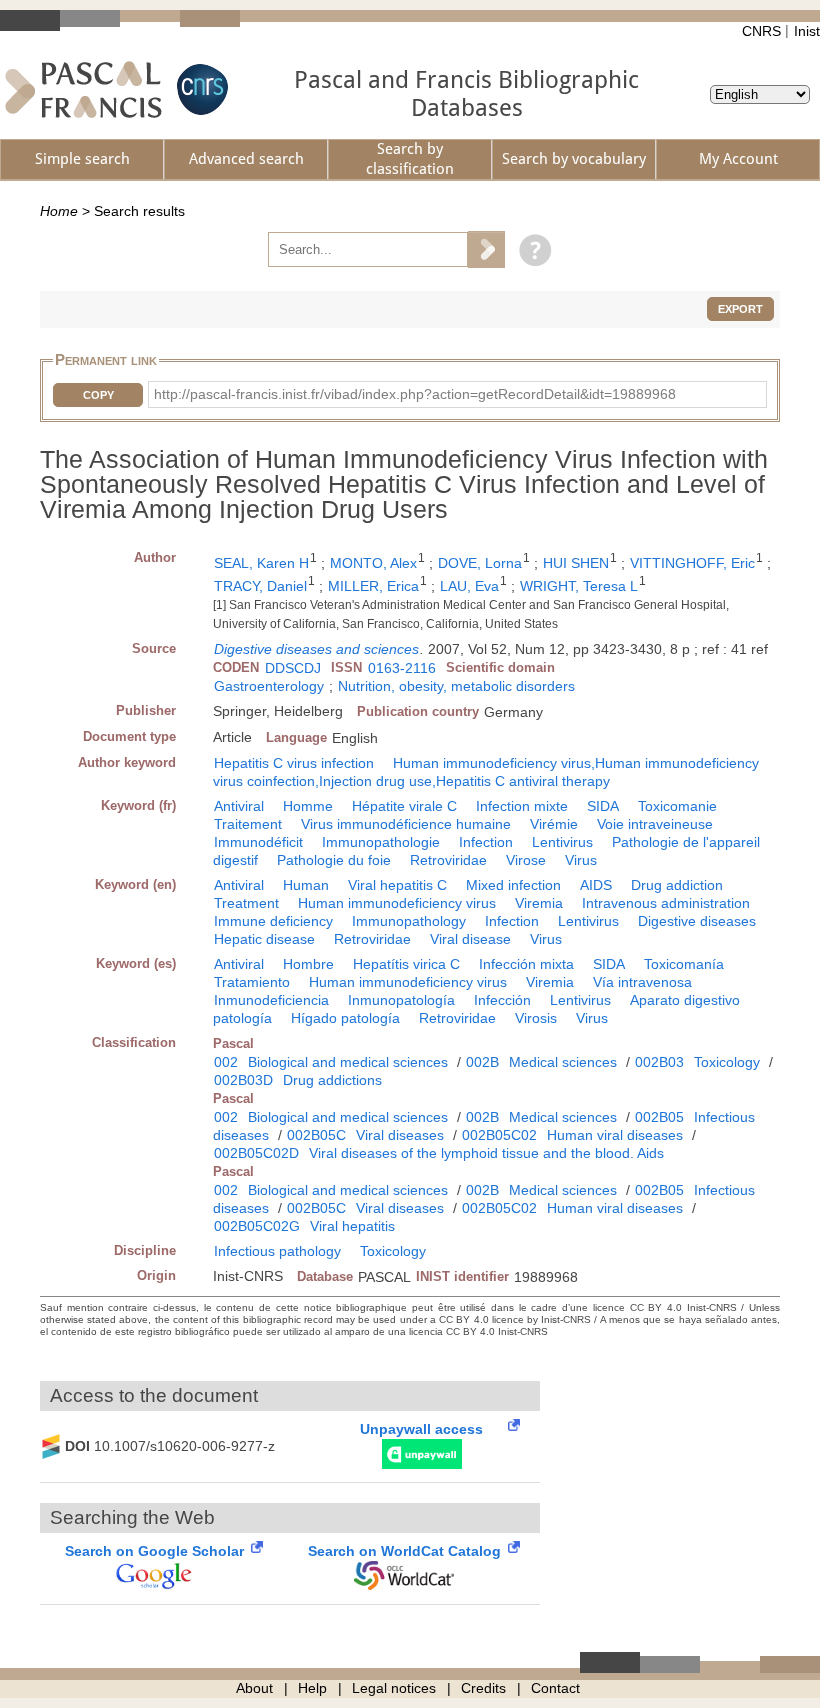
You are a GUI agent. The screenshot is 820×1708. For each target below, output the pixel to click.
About (254, 1688)
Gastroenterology (269, 686)
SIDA (603, 806)
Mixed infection (513, 885)
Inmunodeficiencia (271, 1000)
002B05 (659, 1117)
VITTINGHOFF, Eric (692, 563)
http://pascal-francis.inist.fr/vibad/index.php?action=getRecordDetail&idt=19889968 (415, 394)
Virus (581, 860)
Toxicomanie (677, 806)
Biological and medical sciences (348, 1062)
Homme (308, 806)
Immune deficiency (273, 921)
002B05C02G (257, 1226)
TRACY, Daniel (260, 586)
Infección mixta (526, 964)
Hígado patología (345, 1018)
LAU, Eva (469, 586)
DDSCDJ (293, 668)
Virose (526, 860)
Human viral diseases (615, 1135)
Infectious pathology (277, 1251)
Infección (502, 1000)
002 (226, 1062)
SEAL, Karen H (261, 563)
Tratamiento (252, 982)
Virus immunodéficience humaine (406, 824)
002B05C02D (256, 1153)
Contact (555, 1688)
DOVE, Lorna (480, 563)
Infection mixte (522, 806)
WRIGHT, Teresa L (579, 586)
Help (312, 1688)
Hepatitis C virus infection (294, 763)
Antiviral (239, 806)
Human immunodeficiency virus (397, 903)
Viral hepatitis (352, 1226)
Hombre (308, 964)
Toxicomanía (684, 964)
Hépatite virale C (404, 806)
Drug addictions (332, 1080)
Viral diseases (400, 1135)
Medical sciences (563, 1062)
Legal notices (394, 1688)
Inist (807, 31)
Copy (98, 395)
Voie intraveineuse (655, 824)
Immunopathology (409, 921)
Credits (483, 1688)
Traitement (248, 824)
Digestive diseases (697, 921)
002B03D (243, 1080)
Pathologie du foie (334, 860)
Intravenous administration (666, 903)
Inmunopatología (401, 1000)
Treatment (246, 903)
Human (306, 885)
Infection (486, 842)
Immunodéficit (258, 842)
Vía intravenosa (642, 982)
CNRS (761, 31)
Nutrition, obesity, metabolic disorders (456, 686)
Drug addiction (677, 885)
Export (740, 309)
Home (59, 211)
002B (482, 1062)
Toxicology (727, 1062)
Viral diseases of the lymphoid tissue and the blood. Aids (486, 1153)
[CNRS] (200, 89)
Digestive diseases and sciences (316, 649)
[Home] (83, 89)
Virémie (554, 824)
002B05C (316, 1135)
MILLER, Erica (373, 586)
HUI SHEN (576, 563)
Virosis (536, 1018)
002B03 (659, 1062)
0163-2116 (402, 668)
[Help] (530, 249)
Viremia (539, 903)
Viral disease (470, 939)
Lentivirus (562, 842)
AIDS (596, 885)
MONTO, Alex (373, 563)
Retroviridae (448, 860)
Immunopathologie (381, 842)
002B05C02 (499, 1135)
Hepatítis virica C (406, 964)
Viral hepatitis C (397, 885)
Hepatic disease (264, 939)
